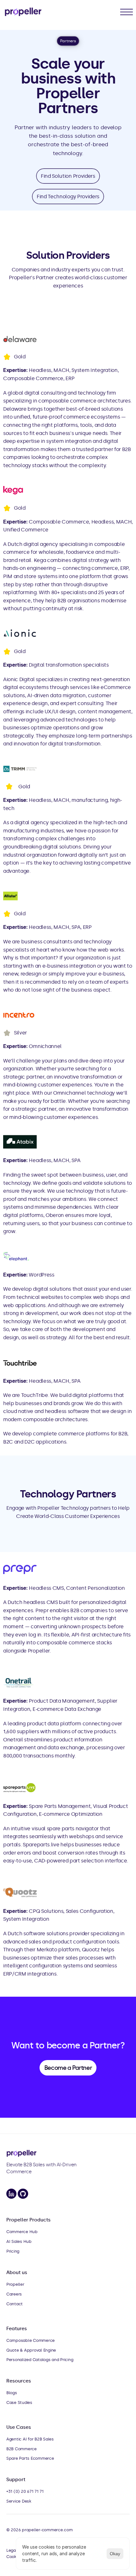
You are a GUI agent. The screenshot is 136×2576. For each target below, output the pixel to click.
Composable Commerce (31, 2340)
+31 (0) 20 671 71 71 (25, 2491)
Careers (14, 2294)
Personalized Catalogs (28, 2360)
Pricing (13, 2251)
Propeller (15, 2284)
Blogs (12, 2393)
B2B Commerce (22, 2449)
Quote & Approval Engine (31, 2350)
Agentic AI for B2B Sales (30, 2439)
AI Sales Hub (19, 2241)
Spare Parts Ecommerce (30, 2458)
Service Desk (19, 2501)
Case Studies (19, 2402)
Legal (12, 2550)
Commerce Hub (22, 2232)
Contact (15, 2304)
